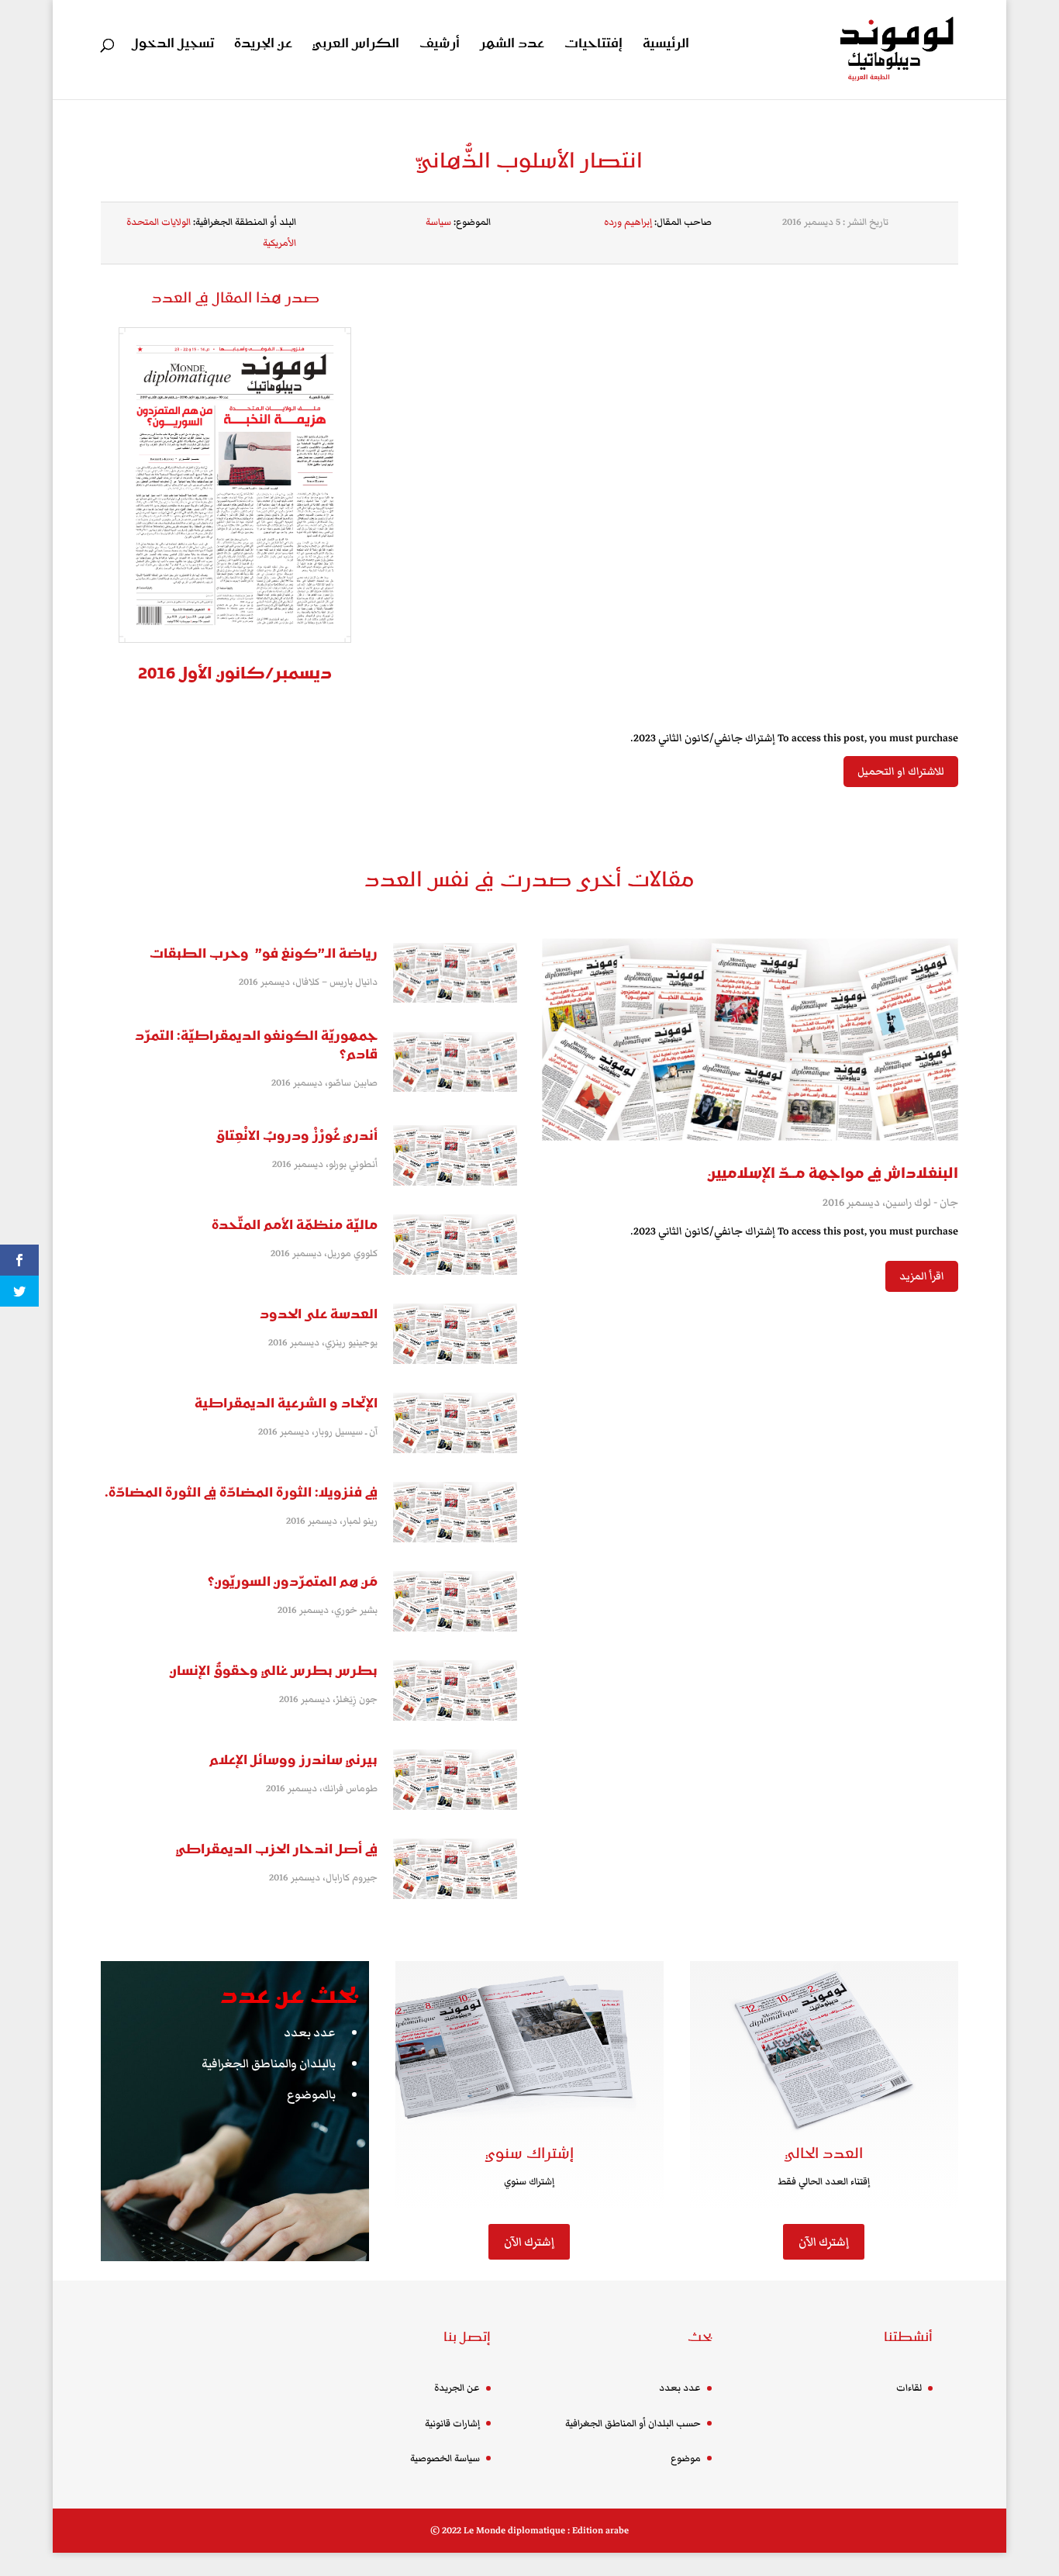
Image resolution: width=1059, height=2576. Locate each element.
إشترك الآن (529, 2242)
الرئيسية (666, 45)
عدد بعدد (310, 2032)
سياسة (438, 222)
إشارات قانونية (452, 2424)
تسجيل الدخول (173, 45)
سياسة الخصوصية (445, 2459)
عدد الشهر (512, 45)
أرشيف (440, 45)
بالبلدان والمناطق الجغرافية (269, 2063)
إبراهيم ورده (628, 222)
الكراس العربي (356, 45)
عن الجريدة (263, 45)
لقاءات (909, 2388)
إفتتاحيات (593, 45)
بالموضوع (311, 2094)
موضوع (686, 2459)
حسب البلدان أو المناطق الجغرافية (633, 2424)
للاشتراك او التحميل (901, 772)
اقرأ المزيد (922, 1276)
